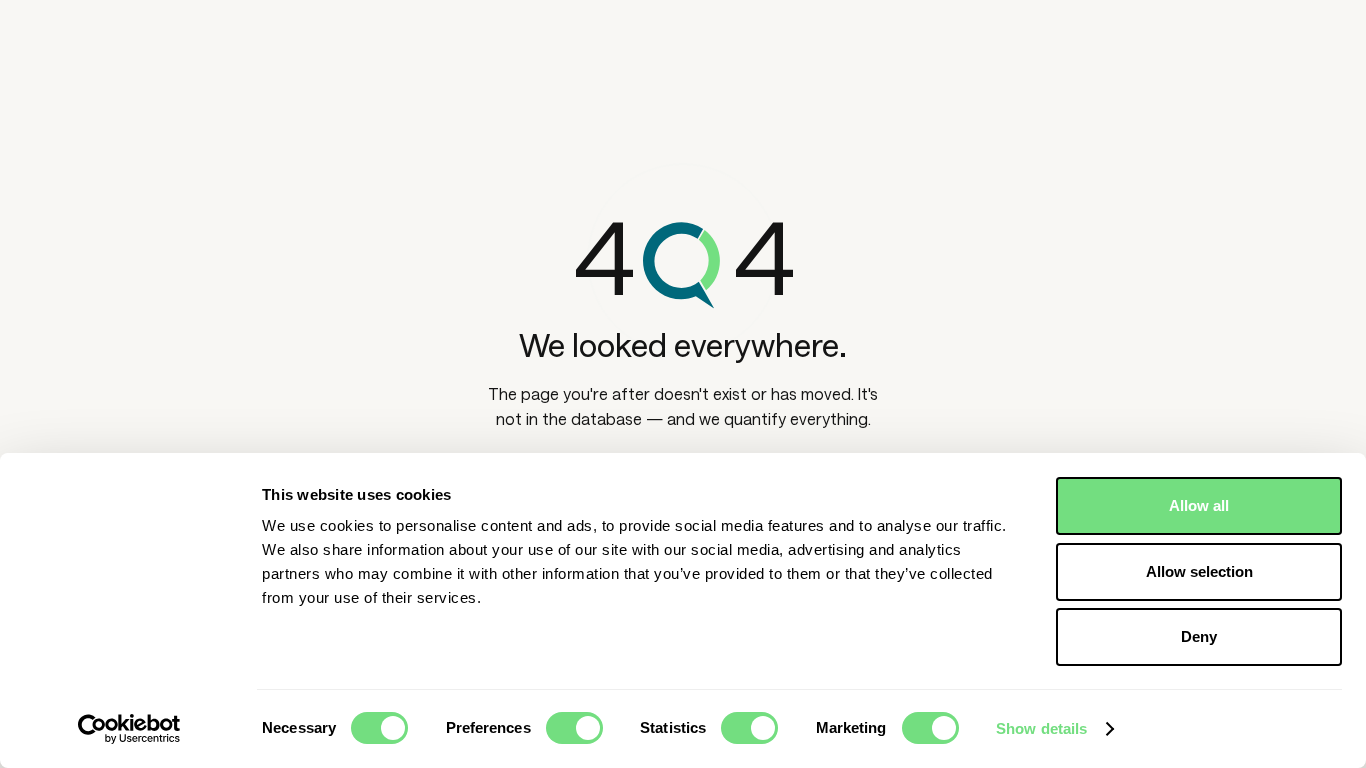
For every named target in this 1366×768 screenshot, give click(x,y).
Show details (1041, 728)
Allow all (1199, 505)
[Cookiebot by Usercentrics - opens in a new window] (129, 729)
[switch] (574, 728)
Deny (1199, 636)
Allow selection (1199, 571)
